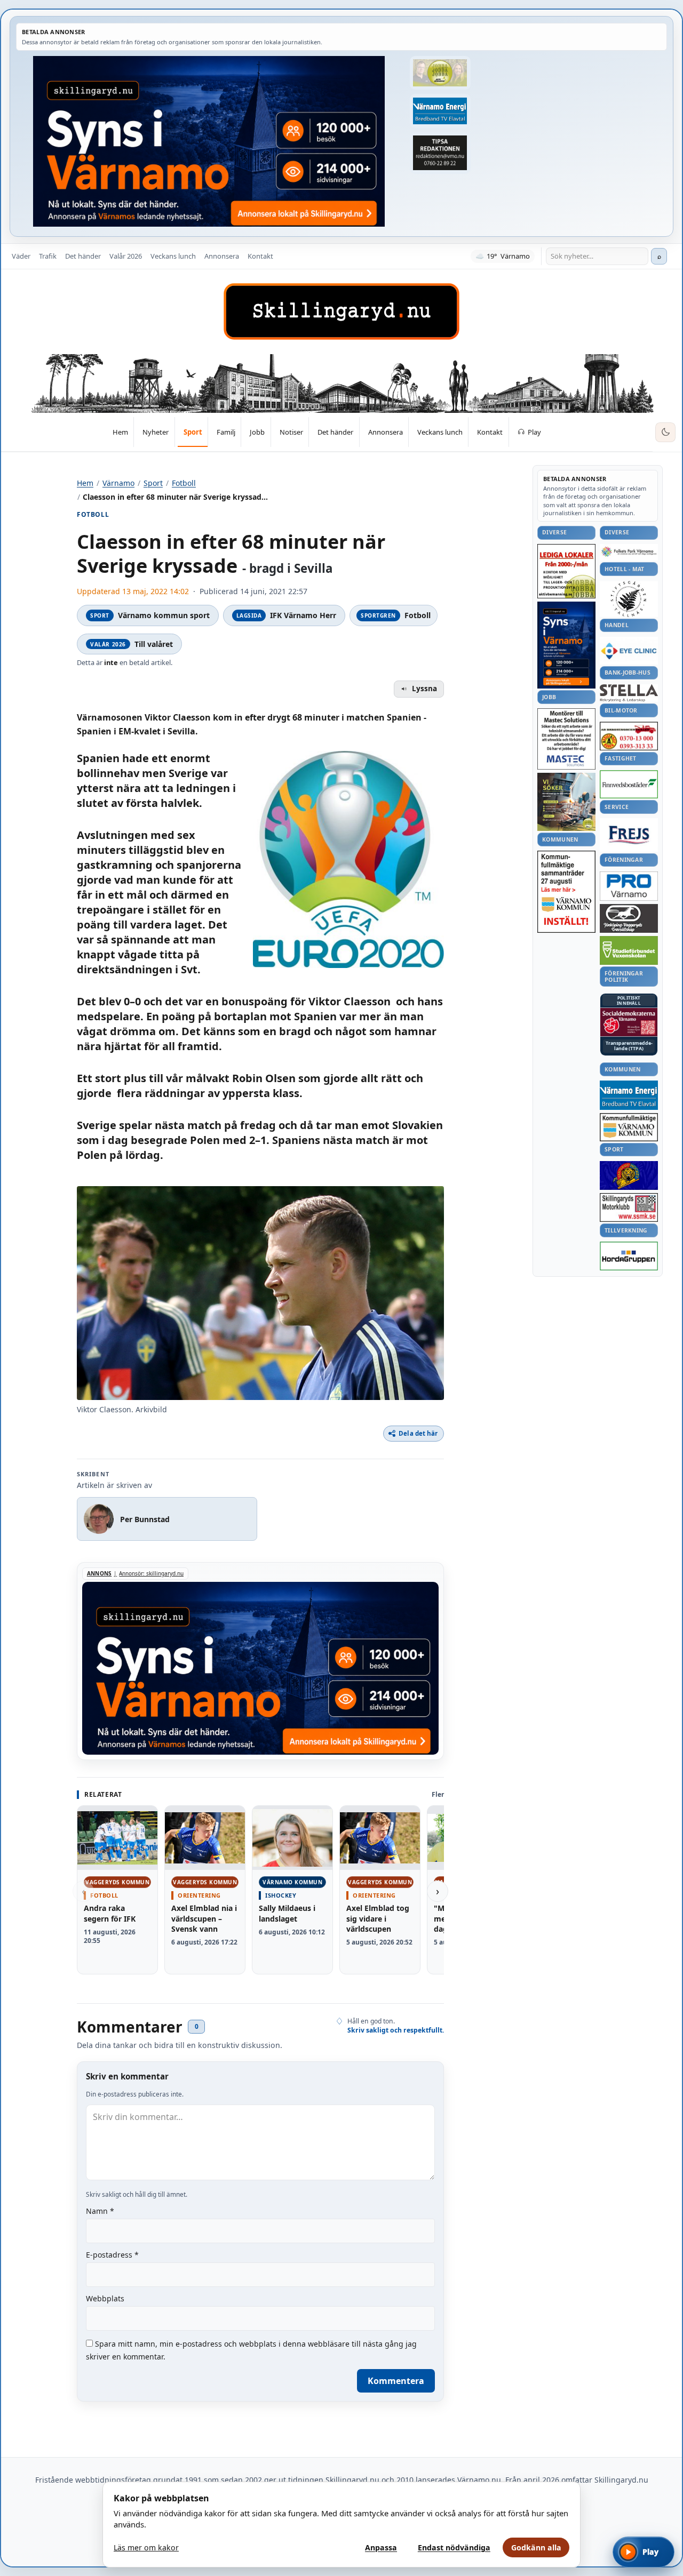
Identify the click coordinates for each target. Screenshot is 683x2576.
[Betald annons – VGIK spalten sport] (629, 1175)
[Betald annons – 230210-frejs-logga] (629, 835)
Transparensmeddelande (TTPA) (629, 1046)
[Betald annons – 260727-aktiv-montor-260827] (566, 802)
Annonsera (222, 256)
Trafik (48, 256)
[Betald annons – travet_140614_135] (629, 918)
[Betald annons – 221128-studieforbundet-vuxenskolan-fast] (629, 951)
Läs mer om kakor (146, 2547)
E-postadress (112, 2255)
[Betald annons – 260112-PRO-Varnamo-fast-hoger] (629, 886)
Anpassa (381, 2547)
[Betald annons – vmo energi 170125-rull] (629, 1095)
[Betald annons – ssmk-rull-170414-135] (629, 1208)
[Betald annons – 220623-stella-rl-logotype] (629, 693)
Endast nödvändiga (454, 2547)
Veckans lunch (173, 256)
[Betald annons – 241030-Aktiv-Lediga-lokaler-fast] (566, 571)
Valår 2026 (126, 256)
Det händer (83, 256)
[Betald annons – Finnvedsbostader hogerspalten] (629, 784)
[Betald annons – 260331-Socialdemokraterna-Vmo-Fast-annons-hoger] (629, 1022)
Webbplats (105, 2298)
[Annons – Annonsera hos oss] (566, 645)
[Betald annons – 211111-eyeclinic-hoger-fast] (629, 651)
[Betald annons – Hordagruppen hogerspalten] (629, 1256)
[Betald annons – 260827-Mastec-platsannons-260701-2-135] (566, 739)
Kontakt (260, 256)
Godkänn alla (536, 2547)
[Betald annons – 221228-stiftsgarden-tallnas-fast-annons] (629, 599)
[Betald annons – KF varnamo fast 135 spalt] (629, 1127)
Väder (21, 256)
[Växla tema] (665, 433)
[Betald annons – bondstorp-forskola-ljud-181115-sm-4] (440, 153)
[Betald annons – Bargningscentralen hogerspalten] (629, 736)
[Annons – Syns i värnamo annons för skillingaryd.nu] (209, 141)
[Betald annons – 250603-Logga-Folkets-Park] (629, 552)
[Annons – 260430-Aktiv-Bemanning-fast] (440, 73)
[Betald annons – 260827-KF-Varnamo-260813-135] (566, 892)
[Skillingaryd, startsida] (341, 311)
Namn (100, 2211)
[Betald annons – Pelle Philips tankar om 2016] (440, 111)
